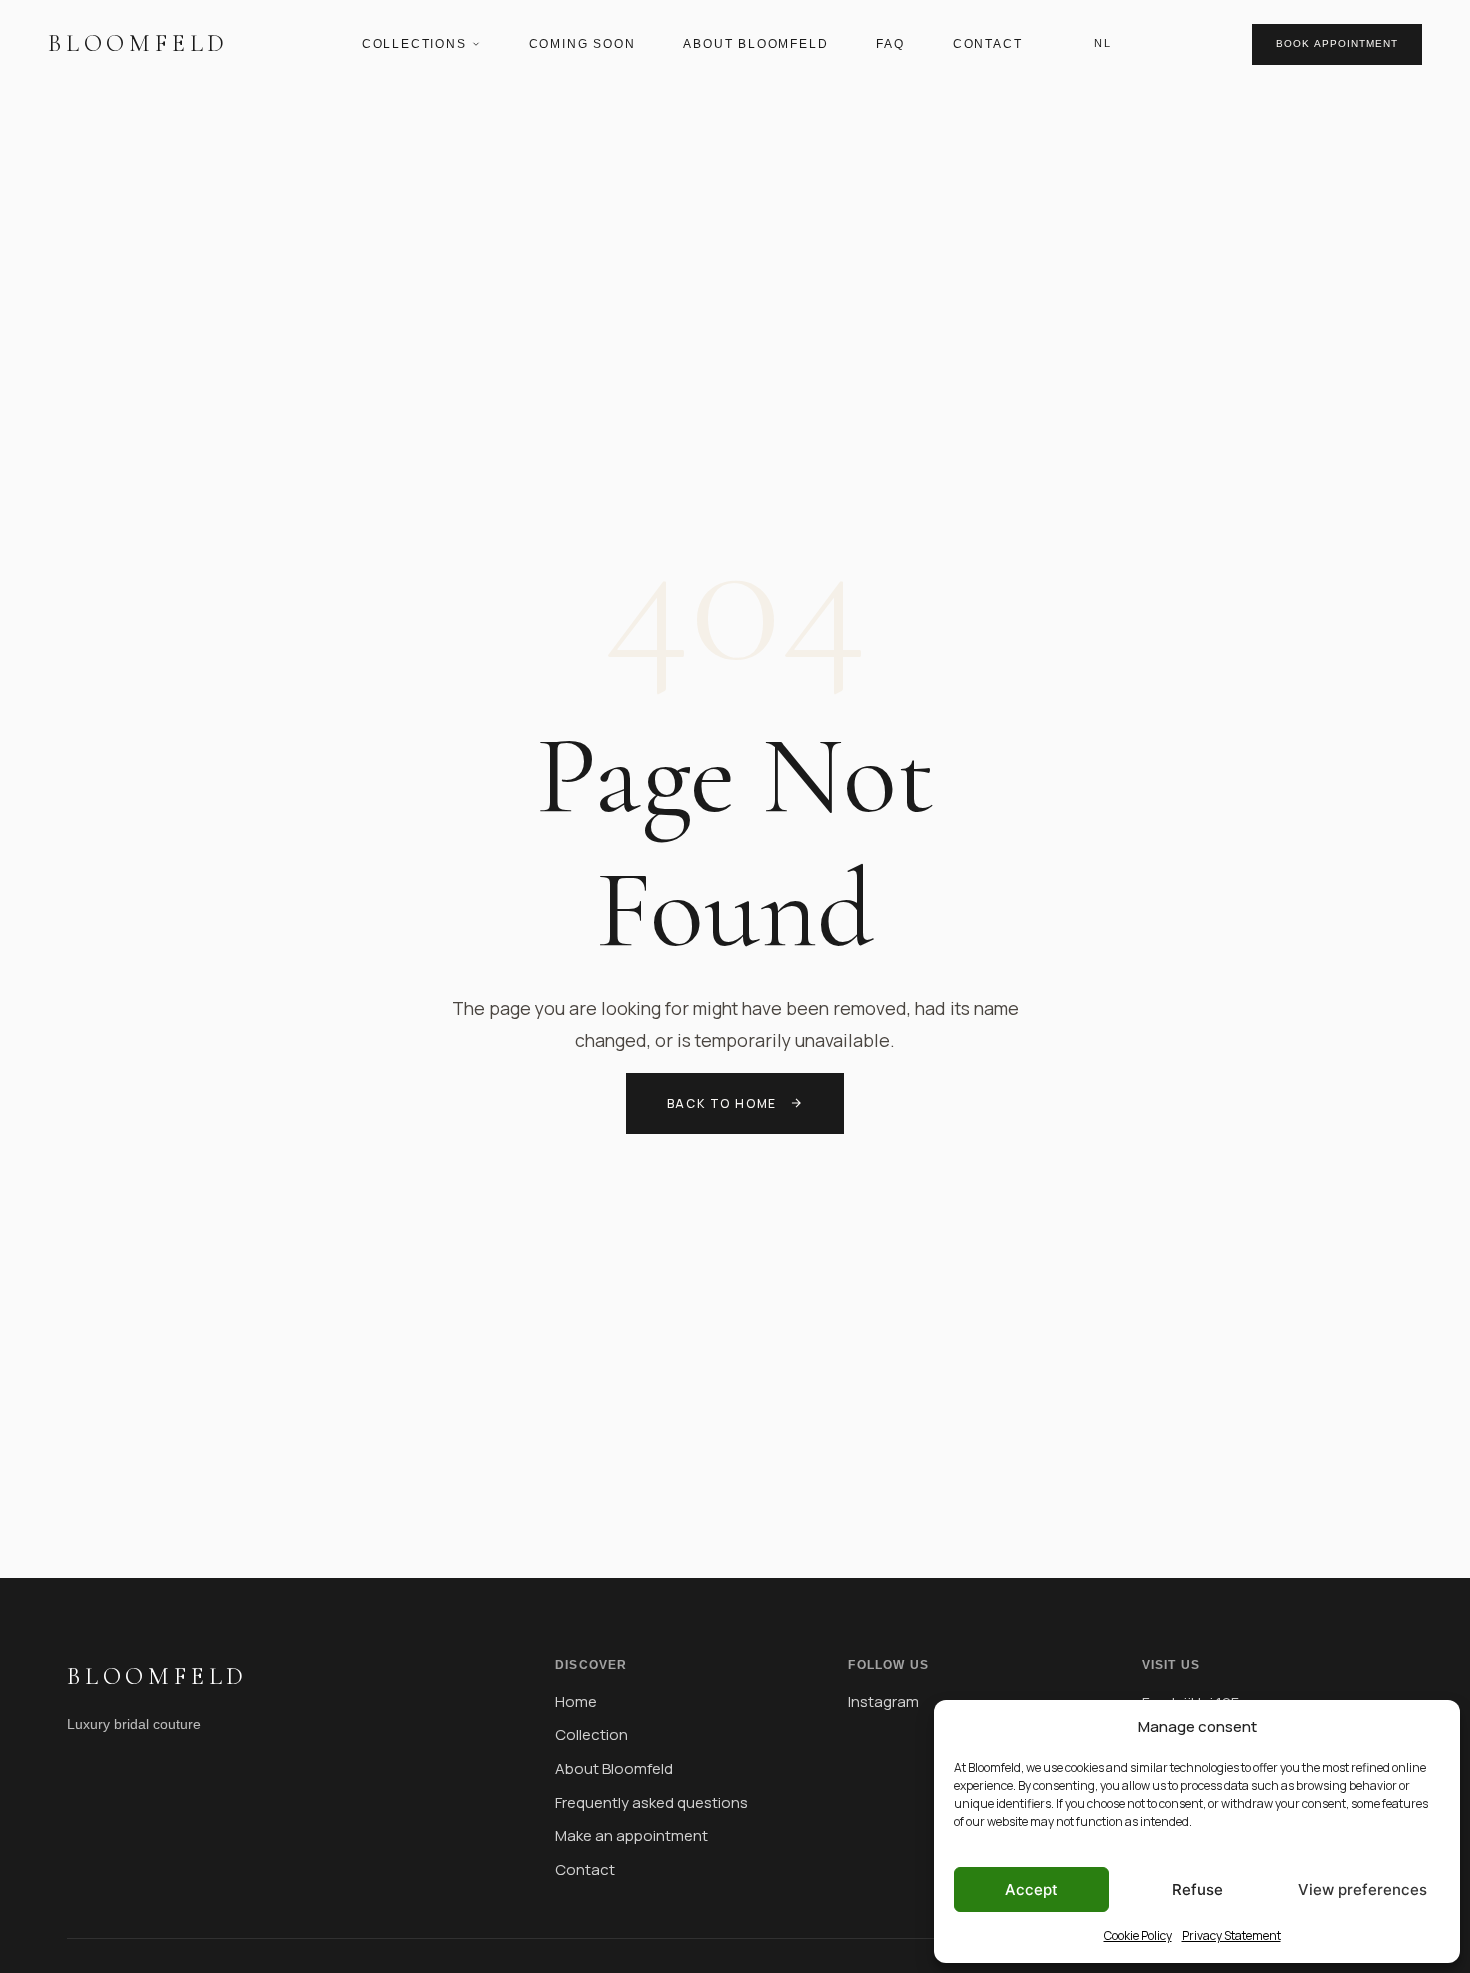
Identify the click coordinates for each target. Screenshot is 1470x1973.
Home (576, 1701)
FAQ (890, 44)
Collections (414, 44)
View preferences (1362, 1889)
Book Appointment (1337, 43)
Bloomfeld (138, 43)
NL (1102, 43)
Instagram (883, 1701)
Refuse (1197, 1889)
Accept (1031, 1889)
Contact (988, 44)
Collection (591, 1734)
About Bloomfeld (755, 44)
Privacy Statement (1231, 1935)
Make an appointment (631, 1835)
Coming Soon (582, 44)
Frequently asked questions (651, 1802)
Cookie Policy (1138, 1935)
